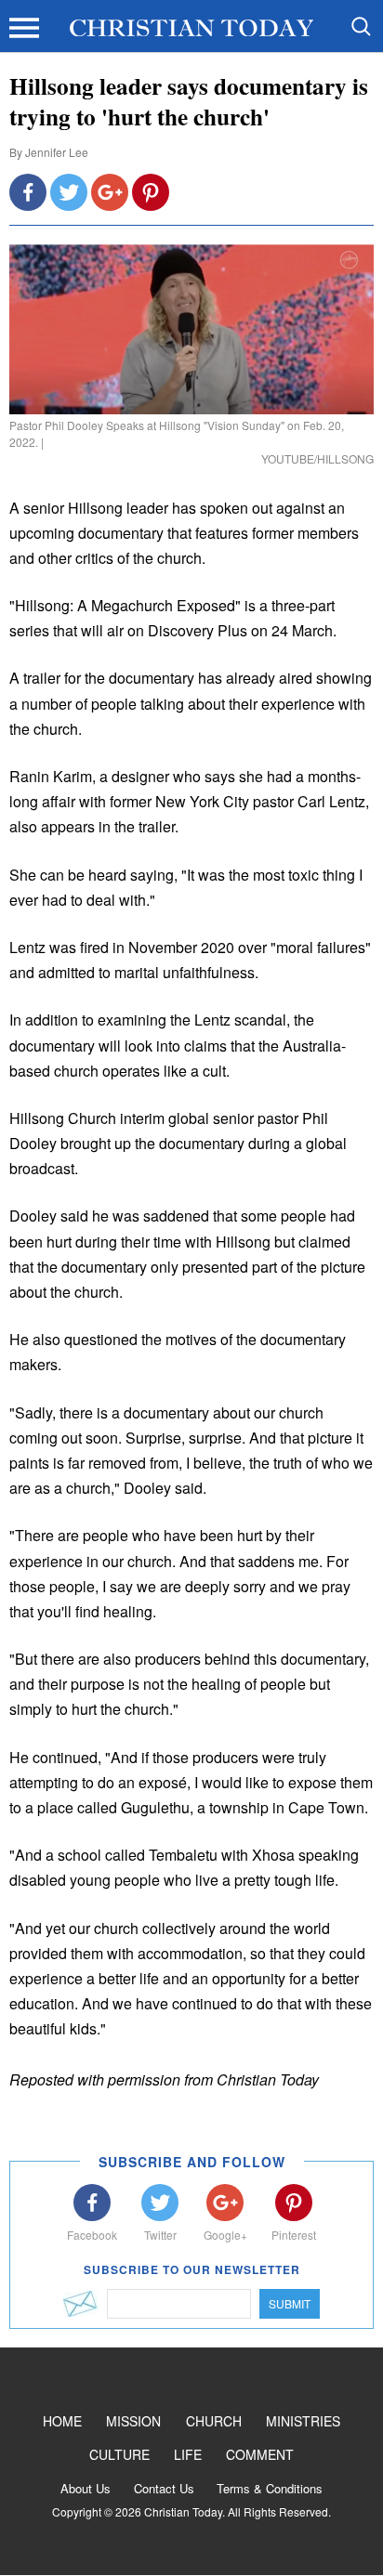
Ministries (303, 2421)
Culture (119, 2454)
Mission (133, 2421)
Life (188, 2454)
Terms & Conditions (270, 2488)
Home (62, 2421)
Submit (290, 2303)
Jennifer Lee (57, 152)
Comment (260, 2454)
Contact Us (164, 2488)
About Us (86, 2488)
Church (214, 2421)
